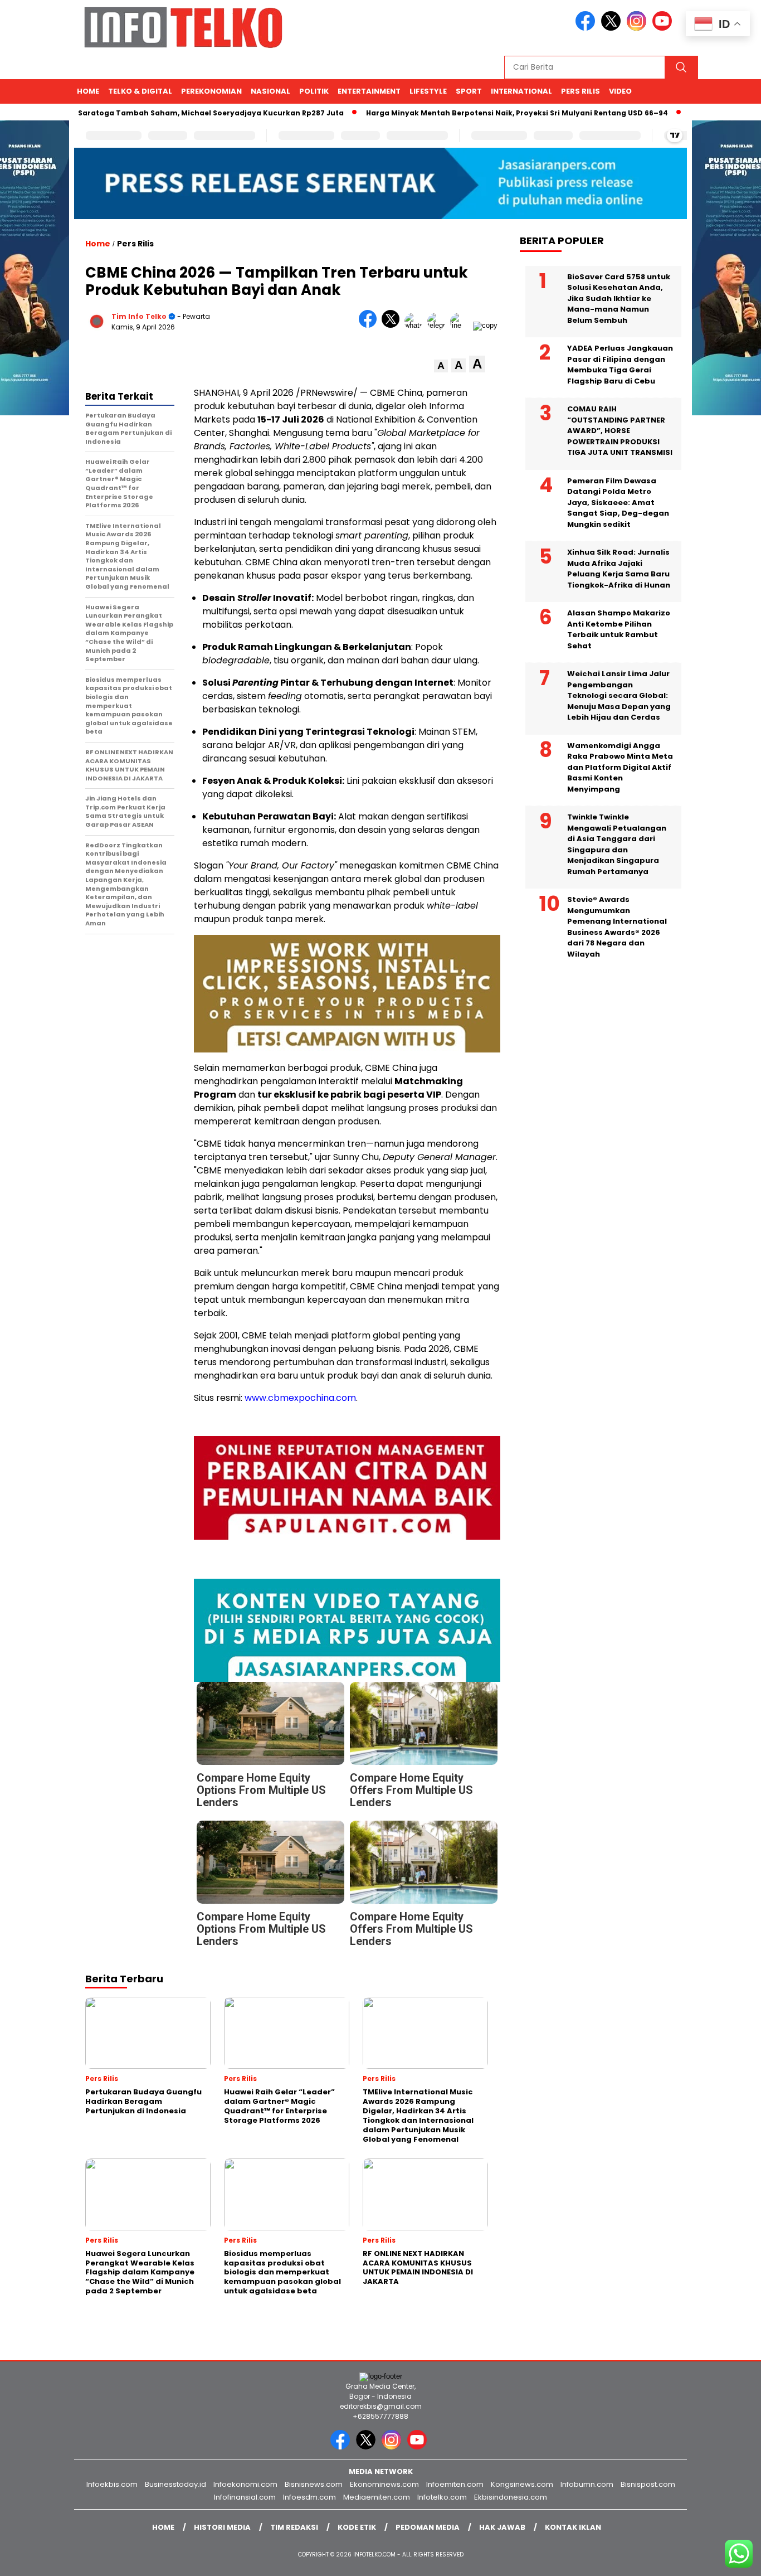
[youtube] (664, 28)
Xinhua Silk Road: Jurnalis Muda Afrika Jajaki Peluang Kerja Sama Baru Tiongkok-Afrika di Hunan (619, 569)
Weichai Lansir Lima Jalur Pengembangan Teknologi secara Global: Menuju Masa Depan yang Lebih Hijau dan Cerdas (619, 695)
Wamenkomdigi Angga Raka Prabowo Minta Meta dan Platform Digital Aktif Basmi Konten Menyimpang (620, 767)
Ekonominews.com (384, 2484)
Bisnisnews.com (314, 2484)
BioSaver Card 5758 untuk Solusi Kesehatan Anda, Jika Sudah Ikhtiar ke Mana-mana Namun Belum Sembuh (619, 298)
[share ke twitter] (393, 325)
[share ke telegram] (439, 325)
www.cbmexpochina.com (300, 1398)
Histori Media (222, 2527)
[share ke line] (462, 325)
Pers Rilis (580, 91)
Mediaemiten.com (377, 2497)
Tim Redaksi (294, 2527)
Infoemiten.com (455, 2484)
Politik (314, 91)
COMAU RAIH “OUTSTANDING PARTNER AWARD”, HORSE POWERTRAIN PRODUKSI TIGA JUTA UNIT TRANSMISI (620, 431)
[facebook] (587, 28)
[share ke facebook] (370, 325)
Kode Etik (357, 2527)
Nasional (270, 91)
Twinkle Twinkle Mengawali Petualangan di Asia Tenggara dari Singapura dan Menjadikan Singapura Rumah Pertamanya (617, 844)
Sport (469, 91)
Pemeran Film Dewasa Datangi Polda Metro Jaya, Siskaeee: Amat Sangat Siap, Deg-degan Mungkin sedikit (618, 502)
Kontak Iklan (573, 2527)
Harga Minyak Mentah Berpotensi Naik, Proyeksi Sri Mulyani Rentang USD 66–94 (468, 113)
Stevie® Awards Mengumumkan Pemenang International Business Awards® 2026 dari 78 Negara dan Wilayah (617, 927)
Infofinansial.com (245, 2497)
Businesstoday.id (175, 2484)
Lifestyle (428, 91)
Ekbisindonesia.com (511, 2497)
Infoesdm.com (309, 2497)
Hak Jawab (502, 2527)
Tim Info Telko (139, 316)
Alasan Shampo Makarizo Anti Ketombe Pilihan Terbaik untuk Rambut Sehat (619, 629)
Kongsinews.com (522, 2484)
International (521, 91)
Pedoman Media (428, 2527)
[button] (441, 366)
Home (88, 91)
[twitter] (613, 28)
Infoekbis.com (112, 2484)
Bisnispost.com (648, 2484)
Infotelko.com (442, 2497)
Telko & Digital (140, 91)
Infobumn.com (587, 2484)
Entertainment (369, 91)
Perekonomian (211, 91)
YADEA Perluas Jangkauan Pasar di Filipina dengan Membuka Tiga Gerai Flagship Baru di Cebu (620, 365)
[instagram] (638, 28)
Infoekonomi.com (245, 2484)
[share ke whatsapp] (416, 325)
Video (620, 91)
